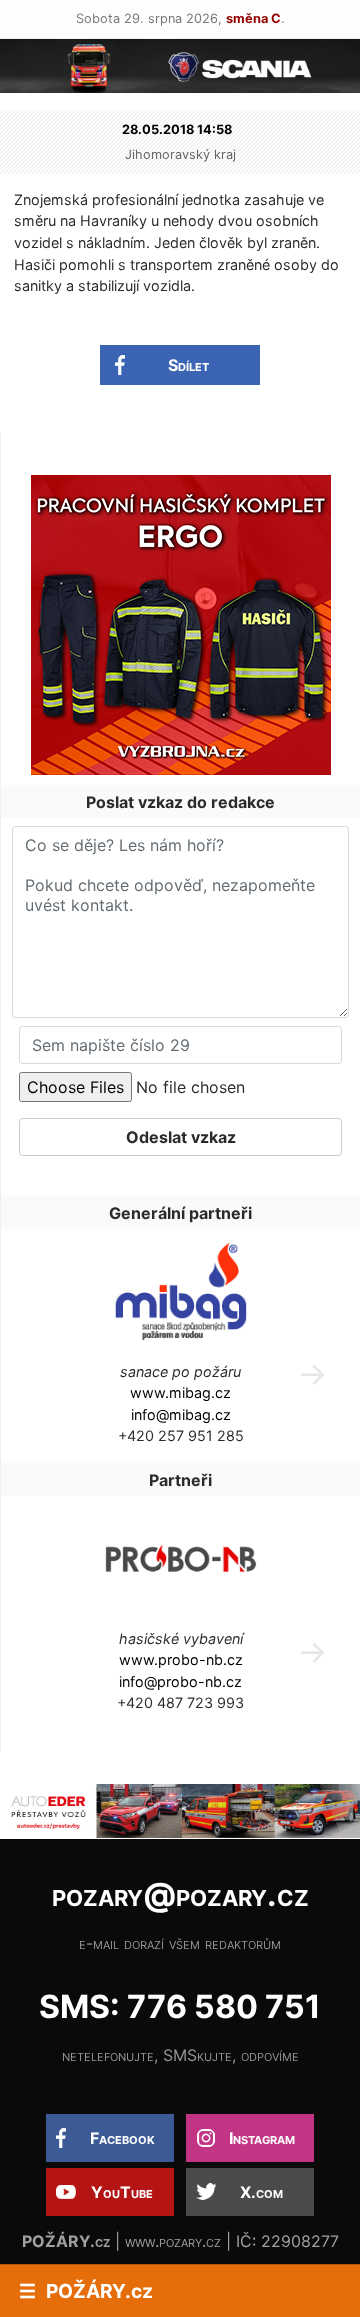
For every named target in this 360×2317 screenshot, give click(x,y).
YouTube (122, 2192)
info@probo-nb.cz (180, 1681)
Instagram (262, 2138)
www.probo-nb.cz (181, 1659)
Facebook (122, 2138)
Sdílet (188, 365)
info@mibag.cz (181, 1414)
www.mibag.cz (180, 1392)
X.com (261, 2192)
